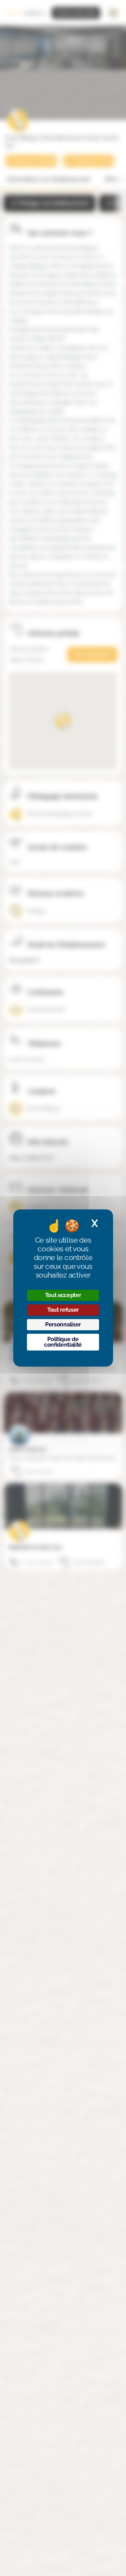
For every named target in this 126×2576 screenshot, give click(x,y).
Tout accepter (63, 1295)
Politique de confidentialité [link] (63, 1342)
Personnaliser (63, 1324)
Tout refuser (63, 1310)
